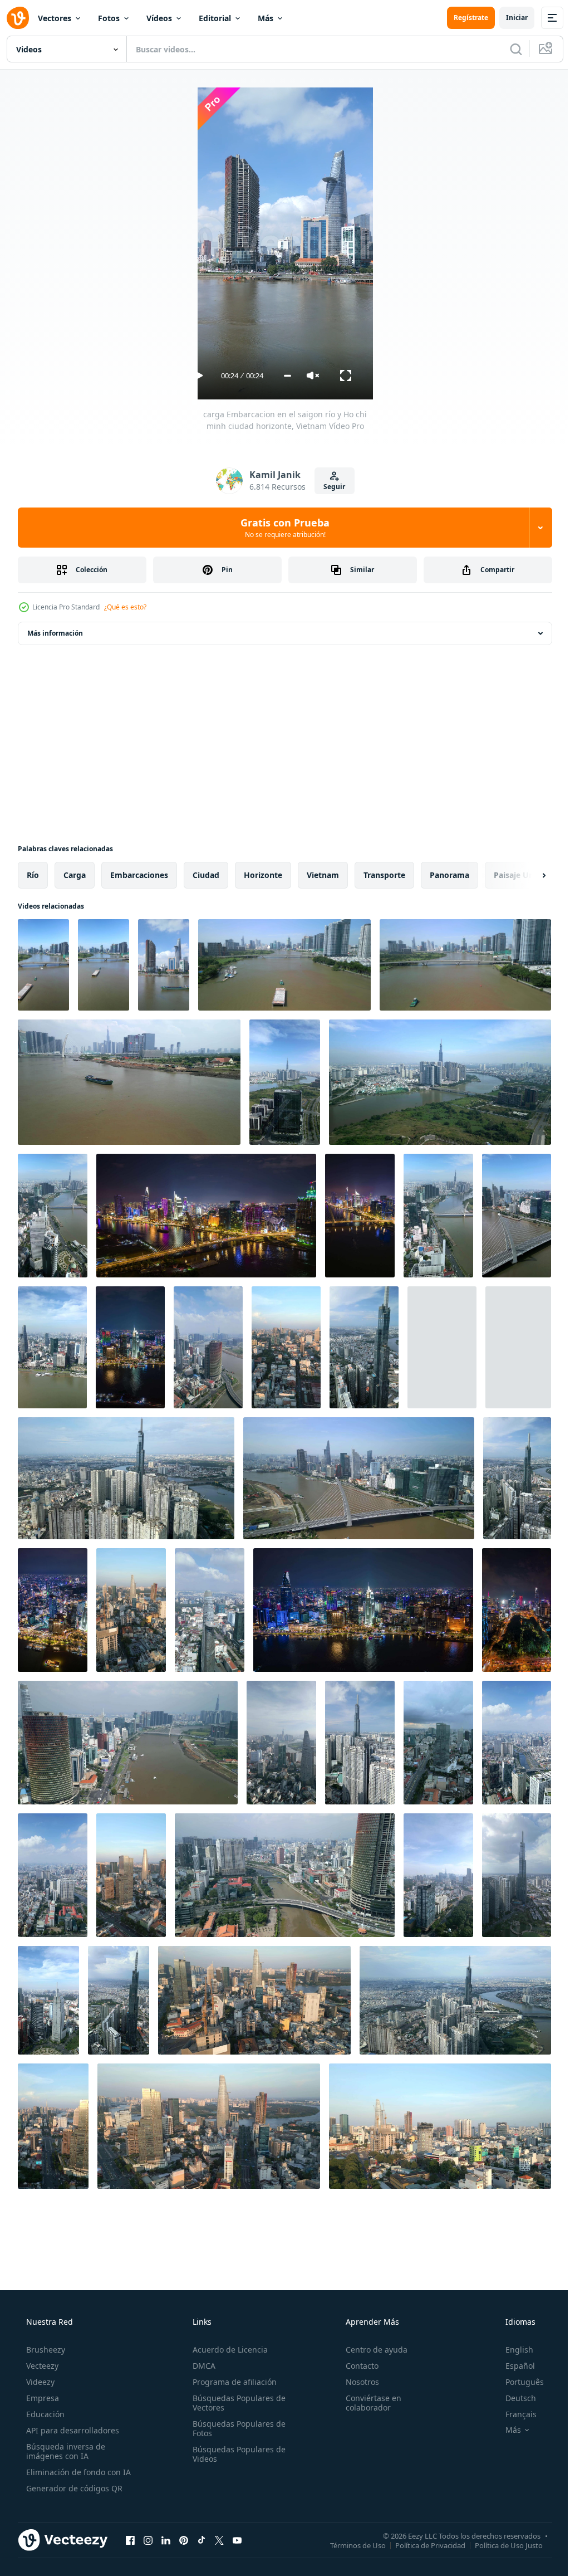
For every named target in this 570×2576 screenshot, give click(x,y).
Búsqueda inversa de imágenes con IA (65, 2451)
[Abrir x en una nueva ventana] (219, 2540)
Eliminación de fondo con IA (77, 2472)
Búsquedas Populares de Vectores (236, 2403)
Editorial (215, 18)
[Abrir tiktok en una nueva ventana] (202, 2540)
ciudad (206, 875)
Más (266, 18)
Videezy (39, 2382)
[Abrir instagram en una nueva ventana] (148, 2540)
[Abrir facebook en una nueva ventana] (130, 2540)
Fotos (109, 18)
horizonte (263, 875)
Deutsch (514, 2398)
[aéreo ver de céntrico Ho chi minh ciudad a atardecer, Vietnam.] (53, 2126)
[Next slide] (526, 875)
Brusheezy (45, 2350)
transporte (384, 875)
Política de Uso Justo (500, 2545)
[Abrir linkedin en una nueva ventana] (166, 2540)
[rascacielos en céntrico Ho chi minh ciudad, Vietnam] (360, 1743)
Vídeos (159, 18)
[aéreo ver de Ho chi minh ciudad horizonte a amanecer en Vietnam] (440, 2126)
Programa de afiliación (231, 2382)
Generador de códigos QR (73, 2488)
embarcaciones (139, 875)
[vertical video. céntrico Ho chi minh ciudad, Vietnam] (440, 1082)
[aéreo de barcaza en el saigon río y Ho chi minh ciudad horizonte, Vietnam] (43, 965)
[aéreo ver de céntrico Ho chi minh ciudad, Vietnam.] (518, 1347)
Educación (44, 2414)
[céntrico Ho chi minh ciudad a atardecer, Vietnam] (131, 1875)
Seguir (330, 487)
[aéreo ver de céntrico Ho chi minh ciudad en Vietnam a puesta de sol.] (286, 1347)
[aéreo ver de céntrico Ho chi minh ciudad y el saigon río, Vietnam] (128, 1743)
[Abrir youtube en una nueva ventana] (237, 2540)
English (512, 2350)
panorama (449, 875)
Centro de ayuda (371, 2350)
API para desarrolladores (72, 2430)
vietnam (323, 875)
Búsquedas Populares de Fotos (236, 2428)
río (33, 875)
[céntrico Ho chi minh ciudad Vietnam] (517, 1743)
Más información (55, 633)
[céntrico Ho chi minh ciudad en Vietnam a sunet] (442, 1347)
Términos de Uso (350, 2545)
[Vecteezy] (18, 18)
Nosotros (357, 2382)
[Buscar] (508, 49)
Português (517, 2382)
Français (514, 2414)
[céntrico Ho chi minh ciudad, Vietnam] (285, 1082)
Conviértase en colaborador (368, 2403)
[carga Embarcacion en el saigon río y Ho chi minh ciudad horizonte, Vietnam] (164, 965)
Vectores (55, 18)
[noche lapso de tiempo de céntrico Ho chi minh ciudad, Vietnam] (206, 1216)
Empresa (41, 2398)
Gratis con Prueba (281, 528)
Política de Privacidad (422, 2545)
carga (75, 875)
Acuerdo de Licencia (227, 2350)
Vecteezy (41, 2366)
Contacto (357, 2366)
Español (513, 2366)
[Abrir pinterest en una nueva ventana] (184, 2540)
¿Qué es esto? (125, 607)
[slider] (283, 376)
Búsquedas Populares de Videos (236, 2454)
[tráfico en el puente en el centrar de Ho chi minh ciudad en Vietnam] (208, 1347)
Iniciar (508, 18)
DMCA (201, 2366)
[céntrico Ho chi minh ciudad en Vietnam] (53, 1875)
